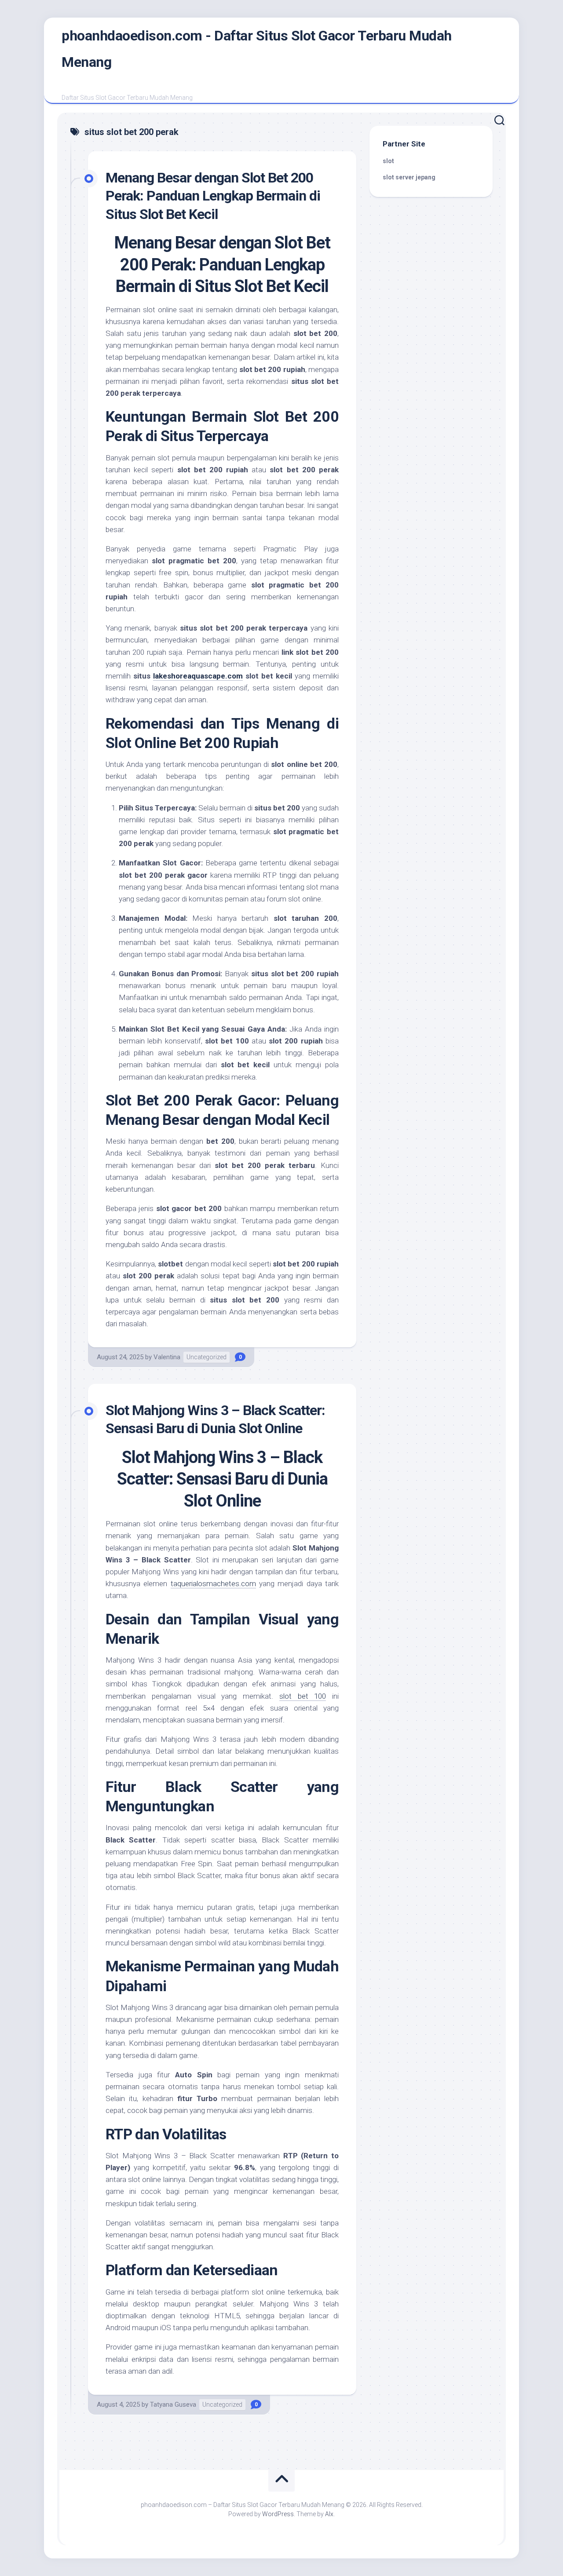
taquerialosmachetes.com (213, 1584)
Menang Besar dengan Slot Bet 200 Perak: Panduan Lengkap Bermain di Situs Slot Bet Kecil (213, 196)
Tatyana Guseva (173, 2405)
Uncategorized (207, 1357)
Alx (329, 2514)
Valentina (167, 1357)
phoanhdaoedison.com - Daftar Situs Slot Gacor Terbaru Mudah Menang (257, 49)
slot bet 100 (303, 1696)
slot (388, 161)
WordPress (278, 2514)
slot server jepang (409, 177)
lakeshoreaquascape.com (198, 676)
